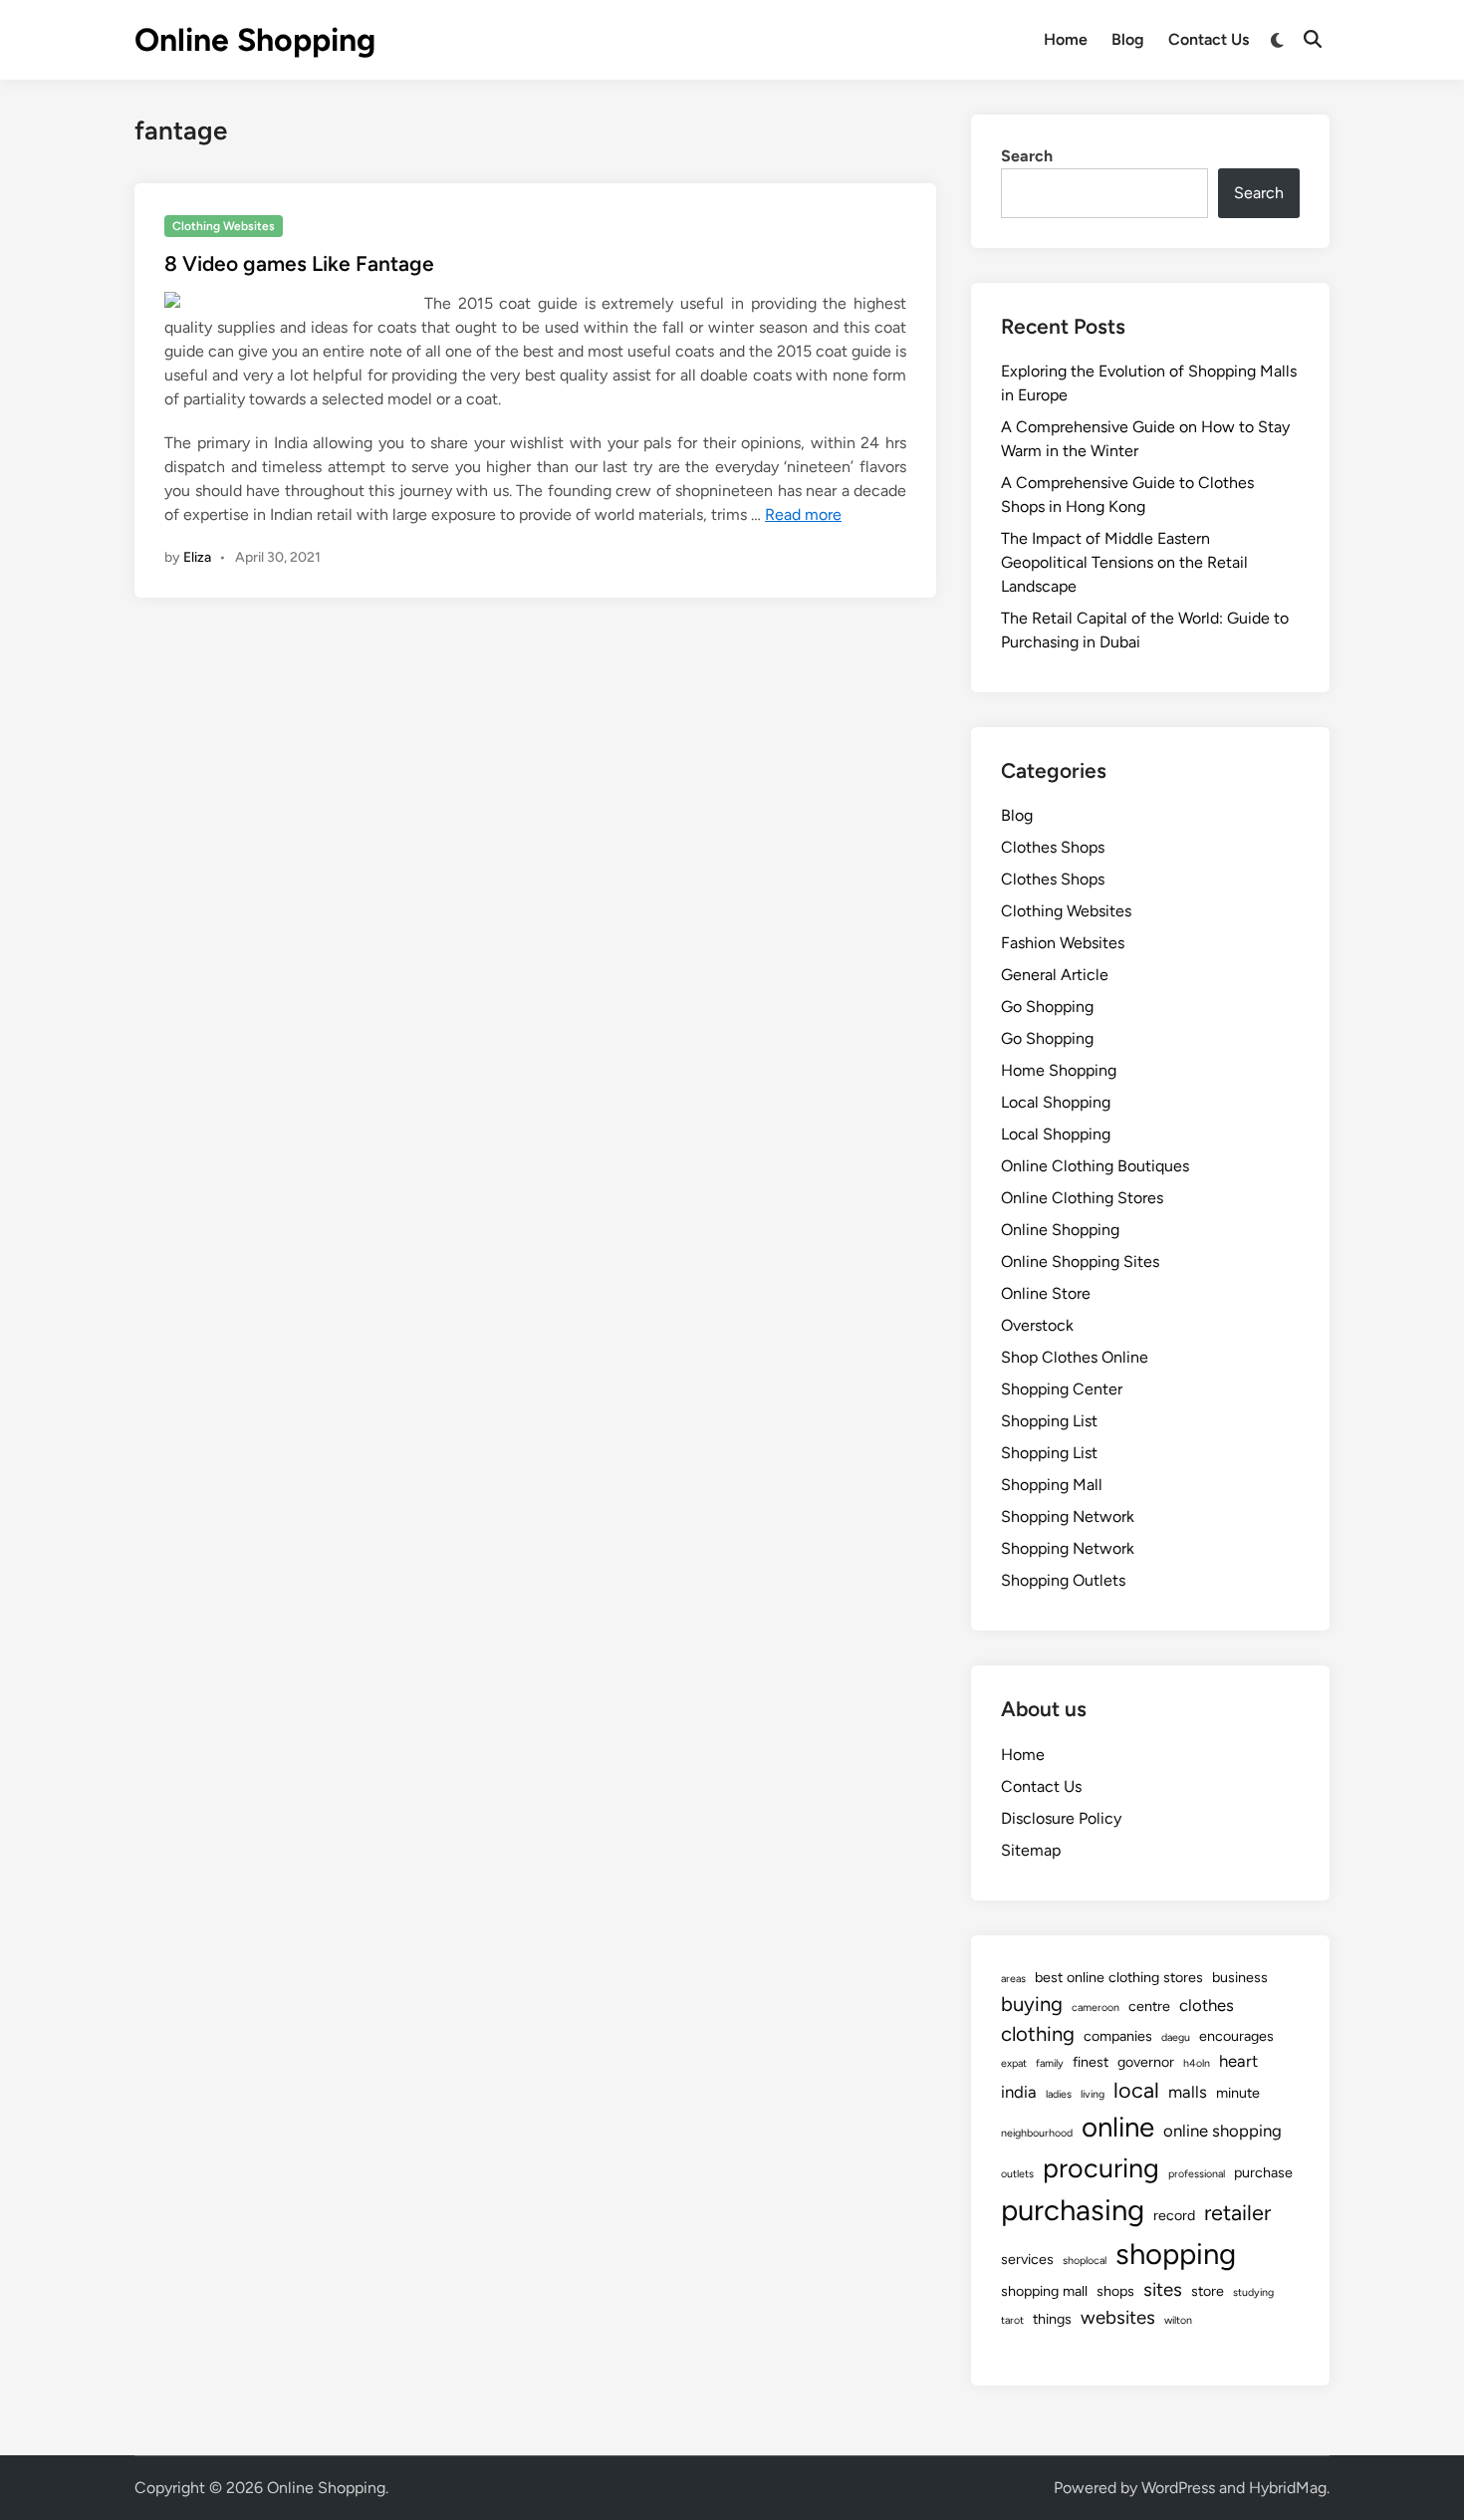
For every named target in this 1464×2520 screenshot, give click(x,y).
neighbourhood (1037, 2133)
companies (1118, 2036)
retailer (1237, 2212)
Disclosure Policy (1061, 1818)
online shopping (1222, 2131)
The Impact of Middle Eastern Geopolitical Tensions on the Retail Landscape (1124, 562)
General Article (1055, 975)
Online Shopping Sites (1080, 1261)
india (1019, 2092)
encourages (1236, 2036)
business (1240, 1977)
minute (1238, 2093)
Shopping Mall (1052, 1485)
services (1027, 2259)
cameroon (1096, 2008)
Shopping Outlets (1063, 1580)
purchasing (1073, 2210)
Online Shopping (255, 40)
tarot (1012, 2320)
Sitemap (1031, 1850)
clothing (1038, 2034)
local (1136, 2090)
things (1052, 2319)
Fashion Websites (1063, 943)
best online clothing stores (1119, 1977)
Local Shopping (1056, 1102)
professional (1197, 2174)
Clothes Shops (1053, 847)
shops (1115, 2291)
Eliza (197, 557)
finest (1091, 2062)
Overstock (1037, 1325)
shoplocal (1085, 2261)
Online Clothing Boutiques (1095, 1166)
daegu (1176, 2037)
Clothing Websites (224, 226)
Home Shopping (1059, 1070)
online (1118, 2127)
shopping (1176, 2254)
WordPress (1178, 2488)
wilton (1178, 2320)
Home (1066, 39)
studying (1253, 2292)
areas (1013, 1979)
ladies (1059, 2094)
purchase (1263, 2172)
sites (1163, 2289)
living (1093, 2094)
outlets (1017, 2174)
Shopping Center (1062, 1389)
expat (1014, 2063)
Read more (803, 514)
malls (1188, 2092)
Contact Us (1209, 39)
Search (1027, 156)
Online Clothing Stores (1082, 1198)
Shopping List (1049, 1421)
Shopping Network (1068, 1516)
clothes (1207, 2005)
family (1050, 2063)
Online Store (1046, 1293)
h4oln (1197, 2063)
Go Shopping (1047, 1007)
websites (1118, 2317)
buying (1032, 2004)
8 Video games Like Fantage (299, 263)
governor (1146, 2062)
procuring (1101, 2168)
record (1174, 2215)
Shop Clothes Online (1075, 1357)
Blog (1128, 39)
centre (1149, 2006)
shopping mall (1044, 2291)
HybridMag (1288, 2488)
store (1208, 2291)
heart (1238, 2061)
